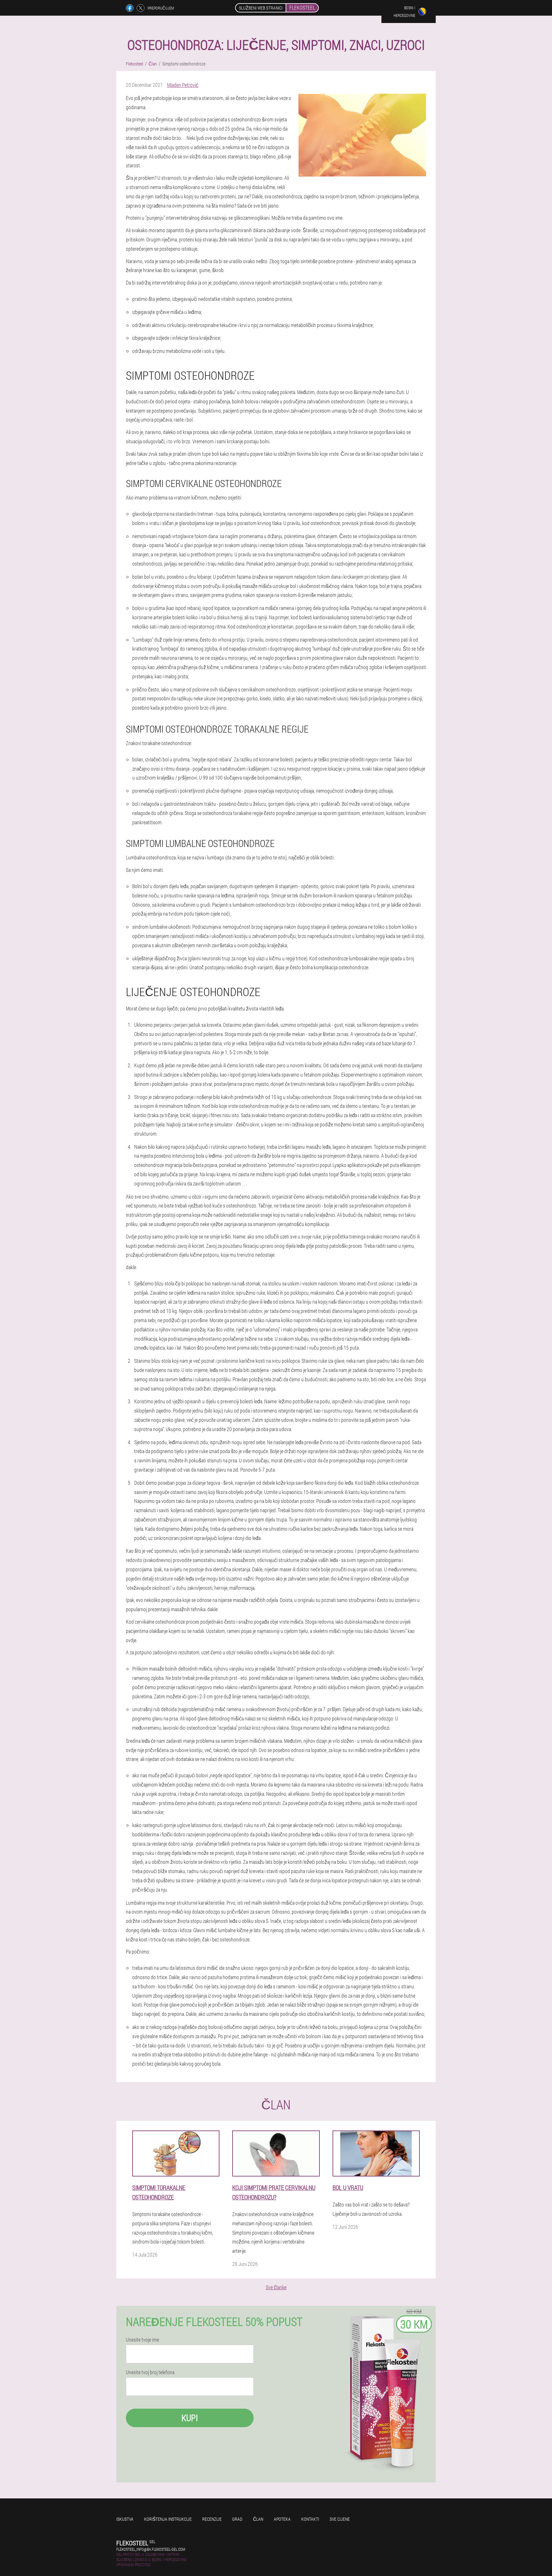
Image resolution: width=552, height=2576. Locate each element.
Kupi (190, 2418)
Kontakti (310, 2519)
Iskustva (125, 2519)
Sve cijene (340, 2519)
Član (258, 2519)
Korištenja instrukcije (168, 2519)
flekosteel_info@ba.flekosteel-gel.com (151, 2549)
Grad (237, 2519)
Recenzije (212, 2519)
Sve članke (276, 2287)
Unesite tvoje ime (142, 2340)
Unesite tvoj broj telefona (150, 2372)
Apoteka (282, 2519)
